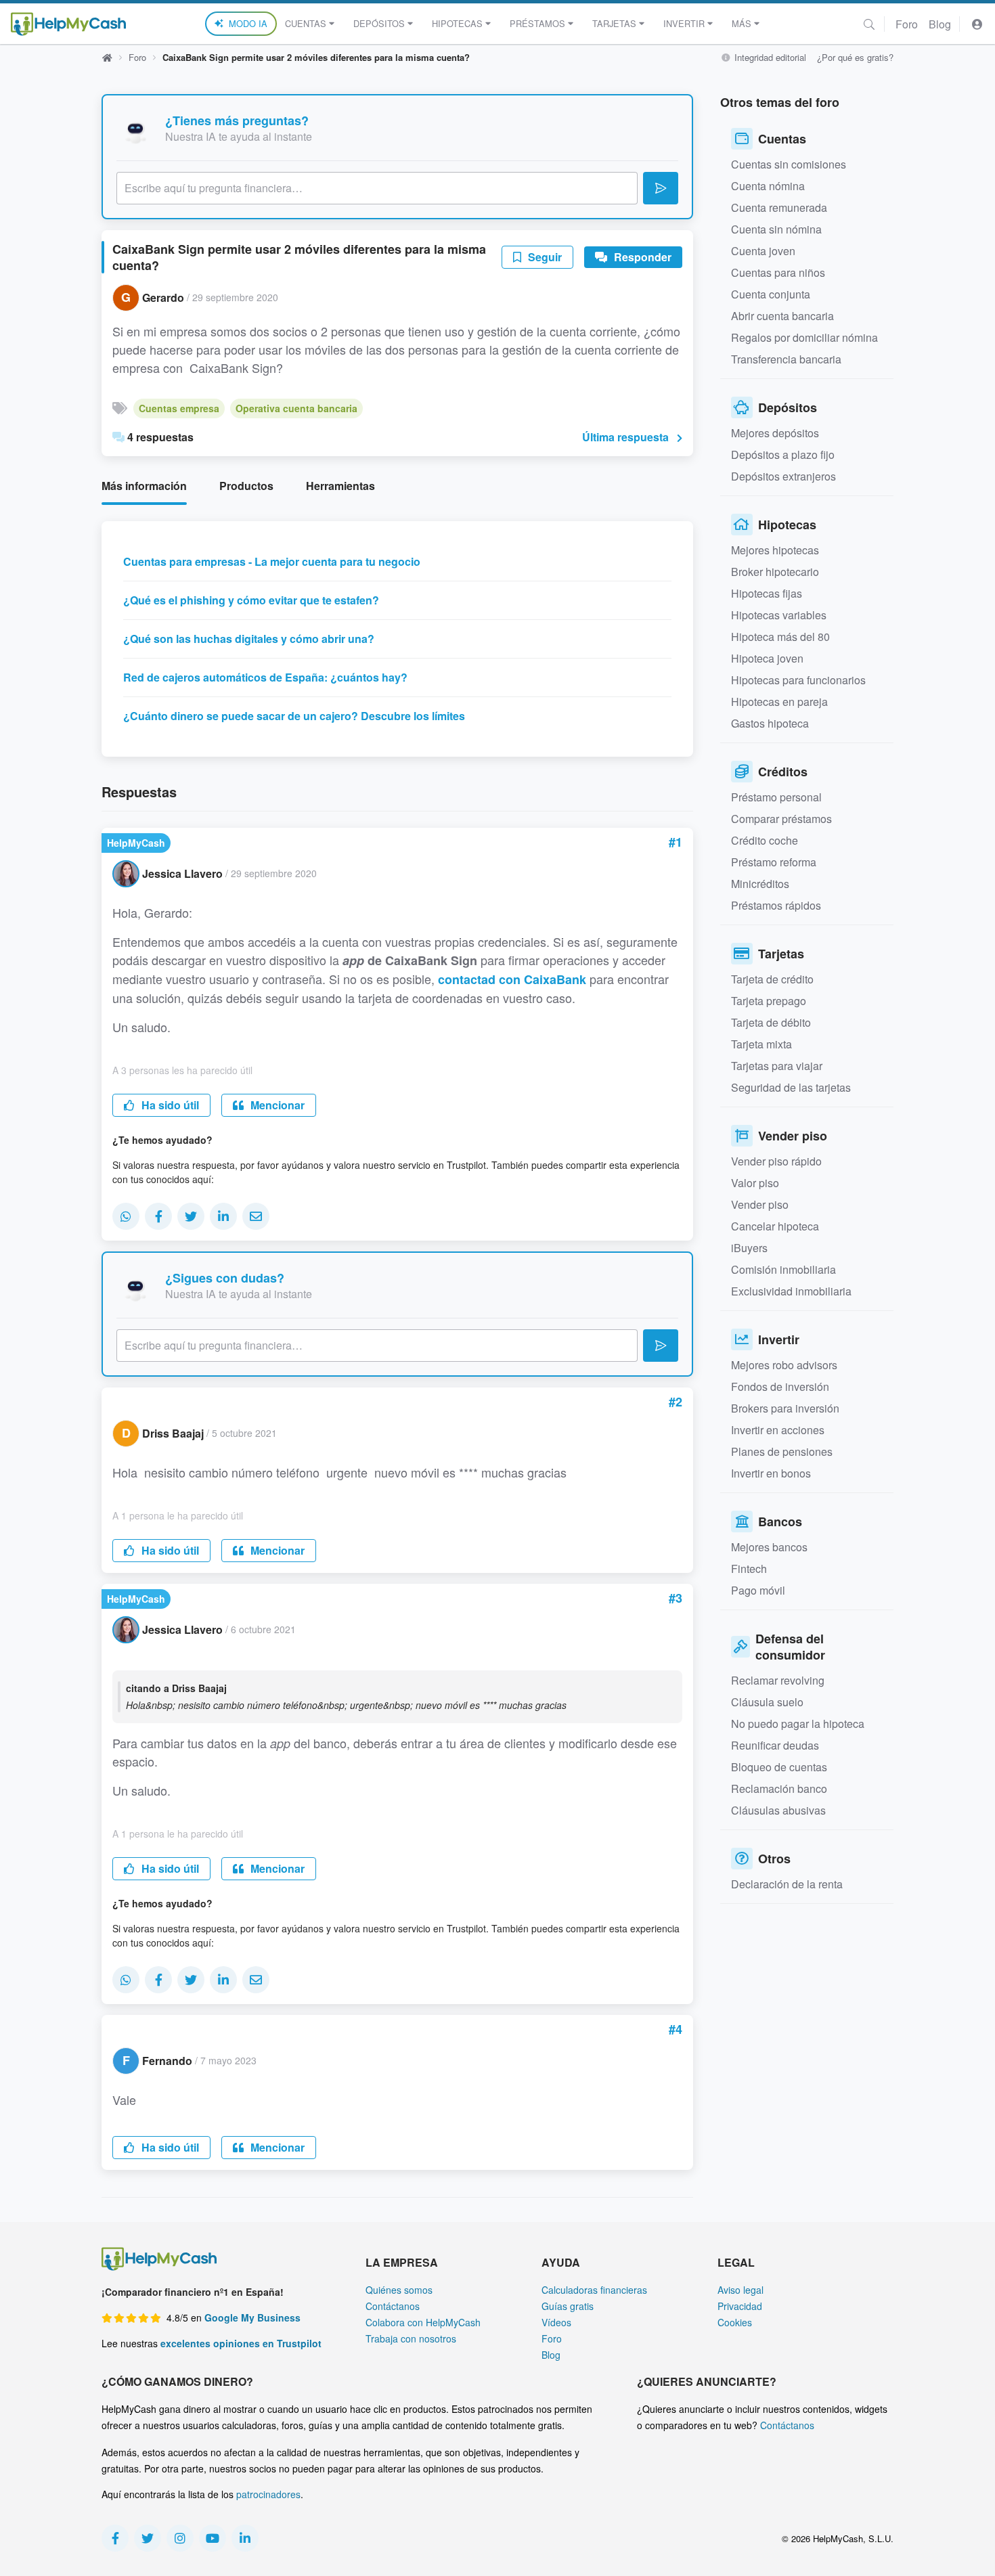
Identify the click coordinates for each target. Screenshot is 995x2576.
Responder (641, 257)
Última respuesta (625, 437)
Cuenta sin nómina (776, 229)
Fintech (749, 1569)
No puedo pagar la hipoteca (798, 1724)
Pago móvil (758, 1590)
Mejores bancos (769, 1547)
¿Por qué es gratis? (855, 57)
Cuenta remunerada (779, 207)
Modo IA (248, 23)
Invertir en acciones (778, 1430)
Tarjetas (614, 23)
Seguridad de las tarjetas (791, 1087)
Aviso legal (740, 2290)
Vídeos (556, 2322)
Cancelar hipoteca (775, 1226)
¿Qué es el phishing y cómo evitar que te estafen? (251, 600)
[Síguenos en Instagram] (180, 2538)
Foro (907, 24)
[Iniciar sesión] (977, 24)
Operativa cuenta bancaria (296, 408)
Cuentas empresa (179, 408)
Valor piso (755, 1183)
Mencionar (276, 1105)
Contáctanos (393, 2306)
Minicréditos (760, 884)
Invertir (684, 23)
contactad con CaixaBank (512, 979)
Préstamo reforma (774, 862)
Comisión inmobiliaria (783, 1269)
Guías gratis (568, 2306)
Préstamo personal (776, 797)
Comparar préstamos (781, 819)
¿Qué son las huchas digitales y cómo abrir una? (249, 639)
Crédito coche (765, 840)
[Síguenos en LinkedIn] (245, 2538)
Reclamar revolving (778, 1680)
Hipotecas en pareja (779, 702)
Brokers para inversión (785, 1408)
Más (742, 23)
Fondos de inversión (780, 1386)
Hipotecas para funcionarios (798, 680)
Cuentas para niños (778, 272)
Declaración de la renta (787, 1884)
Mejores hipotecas (775, 550)
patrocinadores (268, 2494)
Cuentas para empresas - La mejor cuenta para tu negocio (272, 561)
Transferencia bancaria (786, 359)
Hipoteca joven (767, 658)
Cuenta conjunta (771, 294)
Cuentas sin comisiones (789, 164)
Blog (940, 24)
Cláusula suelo (767, 1702)
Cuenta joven (763, 251)
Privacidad (740, 2306)
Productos (246, 486)
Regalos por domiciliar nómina (804, 337)
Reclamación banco (779, 1789)
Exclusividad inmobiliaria (791, 1291)
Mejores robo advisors (784, 1365)
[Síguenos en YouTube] (213, 2538)
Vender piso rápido (776, 1161)
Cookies (735, 2322)
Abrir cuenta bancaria (782, 316)
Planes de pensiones (782, 1451)
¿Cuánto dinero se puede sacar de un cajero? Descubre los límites (294, 716)
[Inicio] (68, 24)
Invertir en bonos (771, 1473)
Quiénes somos (399, 2290)
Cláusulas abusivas (778, 1810)
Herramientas (340, 486)
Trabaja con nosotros (411, 2338)
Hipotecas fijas (767, 593)
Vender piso (760, 1204)
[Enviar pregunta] (661, 188)
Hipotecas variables (779, 615)
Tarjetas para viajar (777, 1066)
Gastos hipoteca (770, 723)
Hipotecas (457, 23)
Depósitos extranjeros (783, 476)
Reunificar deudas (775, 1745)
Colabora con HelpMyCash (423, 2322)
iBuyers (749, 1248)
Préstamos (537, 23)
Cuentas (306, 23)
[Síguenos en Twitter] (148, 2538)
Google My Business (252, 2317)
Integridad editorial (769, 57)
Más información (144, 486)
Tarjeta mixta (761, 1044)
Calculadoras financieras (594, 2290)
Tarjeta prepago (769, 1001)
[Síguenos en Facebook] (115, 2538)
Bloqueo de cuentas (779, 1767)
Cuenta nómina (768, 186)
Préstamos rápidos (776, 905)
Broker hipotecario (775, 572)
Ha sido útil (169, 1105)
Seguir (544, 257)
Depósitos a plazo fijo (783, 454)
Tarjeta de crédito (772, 979)
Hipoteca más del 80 (780, 637)
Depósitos (379, 23)
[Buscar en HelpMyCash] (869, 24)
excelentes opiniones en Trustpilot (241, 2343)
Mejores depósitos (775, 433)
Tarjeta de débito (771, 1022)
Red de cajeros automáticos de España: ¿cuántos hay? (265, 677)
